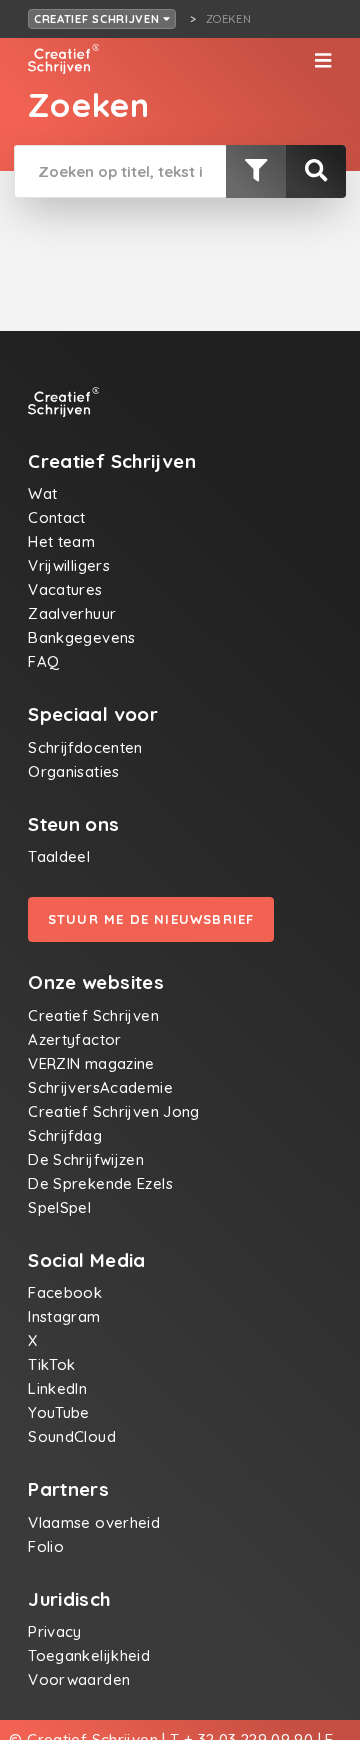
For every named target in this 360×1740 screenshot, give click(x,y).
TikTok (51, 1364)
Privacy (55, 1631)
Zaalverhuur (72, 613)
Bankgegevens (82, 637)
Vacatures (65, 589)
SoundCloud (72, 1436)
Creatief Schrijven (99, 19)
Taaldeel (59, 856)
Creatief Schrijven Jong (114, 1111)
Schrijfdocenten (85, 747)
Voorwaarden (79, 1679)
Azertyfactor (75, 1039)
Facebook (65, 1292)
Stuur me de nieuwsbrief (151, 919)
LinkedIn (57, 1388)
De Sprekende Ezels (100, 1183)
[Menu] (323, 61)
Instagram (64, 1316)
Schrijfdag (65, 1135)
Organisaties (74, 771)
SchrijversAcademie (100, 1087)
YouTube (59, 1412)
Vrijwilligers (69, 565)
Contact (57, 517)
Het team (61, 541)
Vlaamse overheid (94, 1522)
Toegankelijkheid (89, 1655)
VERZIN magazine (91, 1063)
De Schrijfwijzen (86, 1159)
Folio (46, 1546)
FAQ (43, 661)
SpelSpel (59, 1207)
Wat (42, 493)
